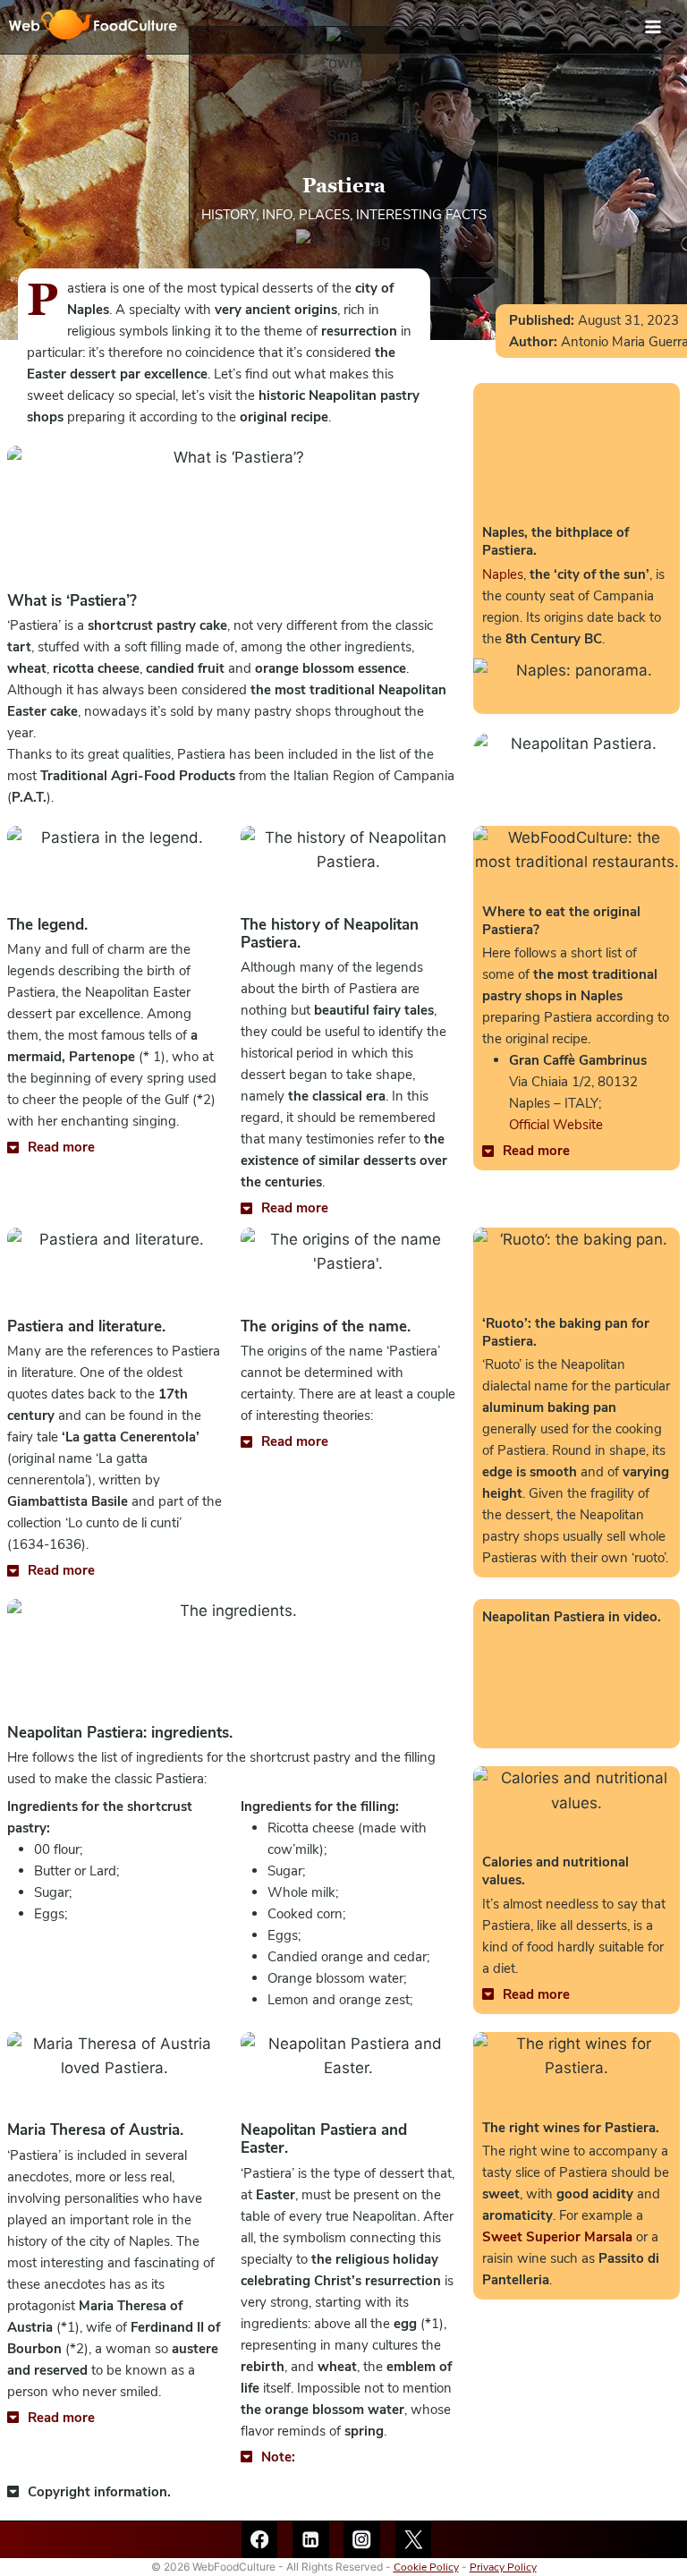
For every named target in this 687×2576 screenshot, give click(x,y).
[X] (414, 2540)
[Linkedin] (311, 2540)
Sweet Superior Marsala (557, 2237)
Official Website (556, 1125)
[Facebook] (260, 2540)
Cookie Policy (426, 2567)
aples (503, 574)
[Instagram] (362, 2540)
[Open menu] (662, 26)
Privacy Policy (503, 2567)
